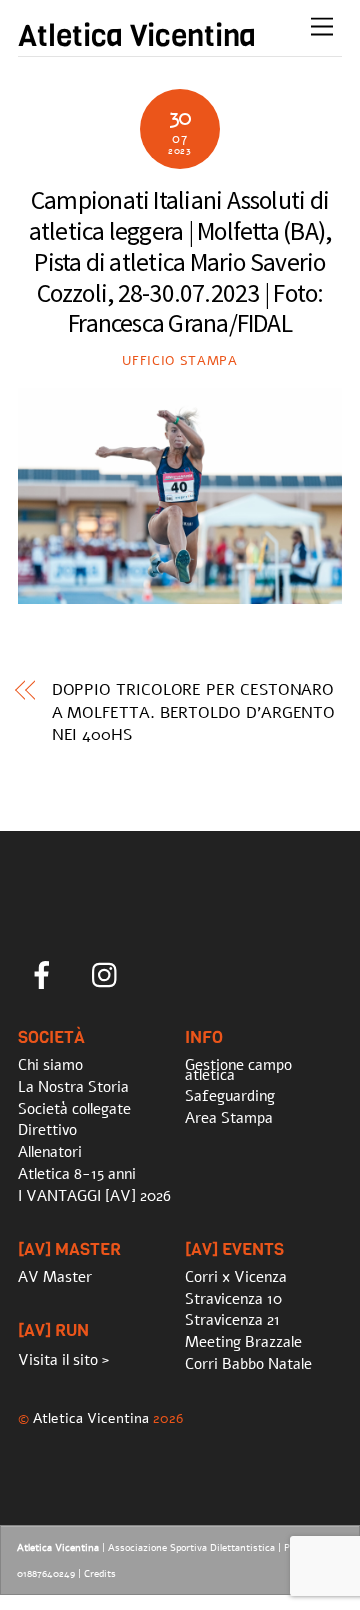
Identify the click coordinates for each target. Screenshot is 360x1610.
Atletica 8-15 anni (77, 1174)
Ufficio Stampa (179, 361)
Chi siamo (50, 1065)
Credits (100, 1574)
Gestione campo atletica (238, 1070)
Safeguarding (230, 1096)
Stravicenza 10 (233, 1299)
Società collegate (74, 1109)
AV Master (55, 1277)
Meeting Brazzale (243, 1342)
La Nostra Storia (73, 1087)
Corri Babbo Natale (248, 1364)
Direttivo (47, 1130)
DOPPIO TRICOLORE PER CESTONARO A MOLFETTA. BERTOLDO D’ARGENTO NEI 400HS (194, 712)
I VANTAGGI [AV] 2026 (94, 1196)
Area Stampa (229, 1118)
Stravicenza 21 (232, 1320)
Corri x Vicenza (236, 1277)
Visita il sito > (63, 1360)
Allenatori (50, 1152)
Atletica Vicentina (91, 1418)
